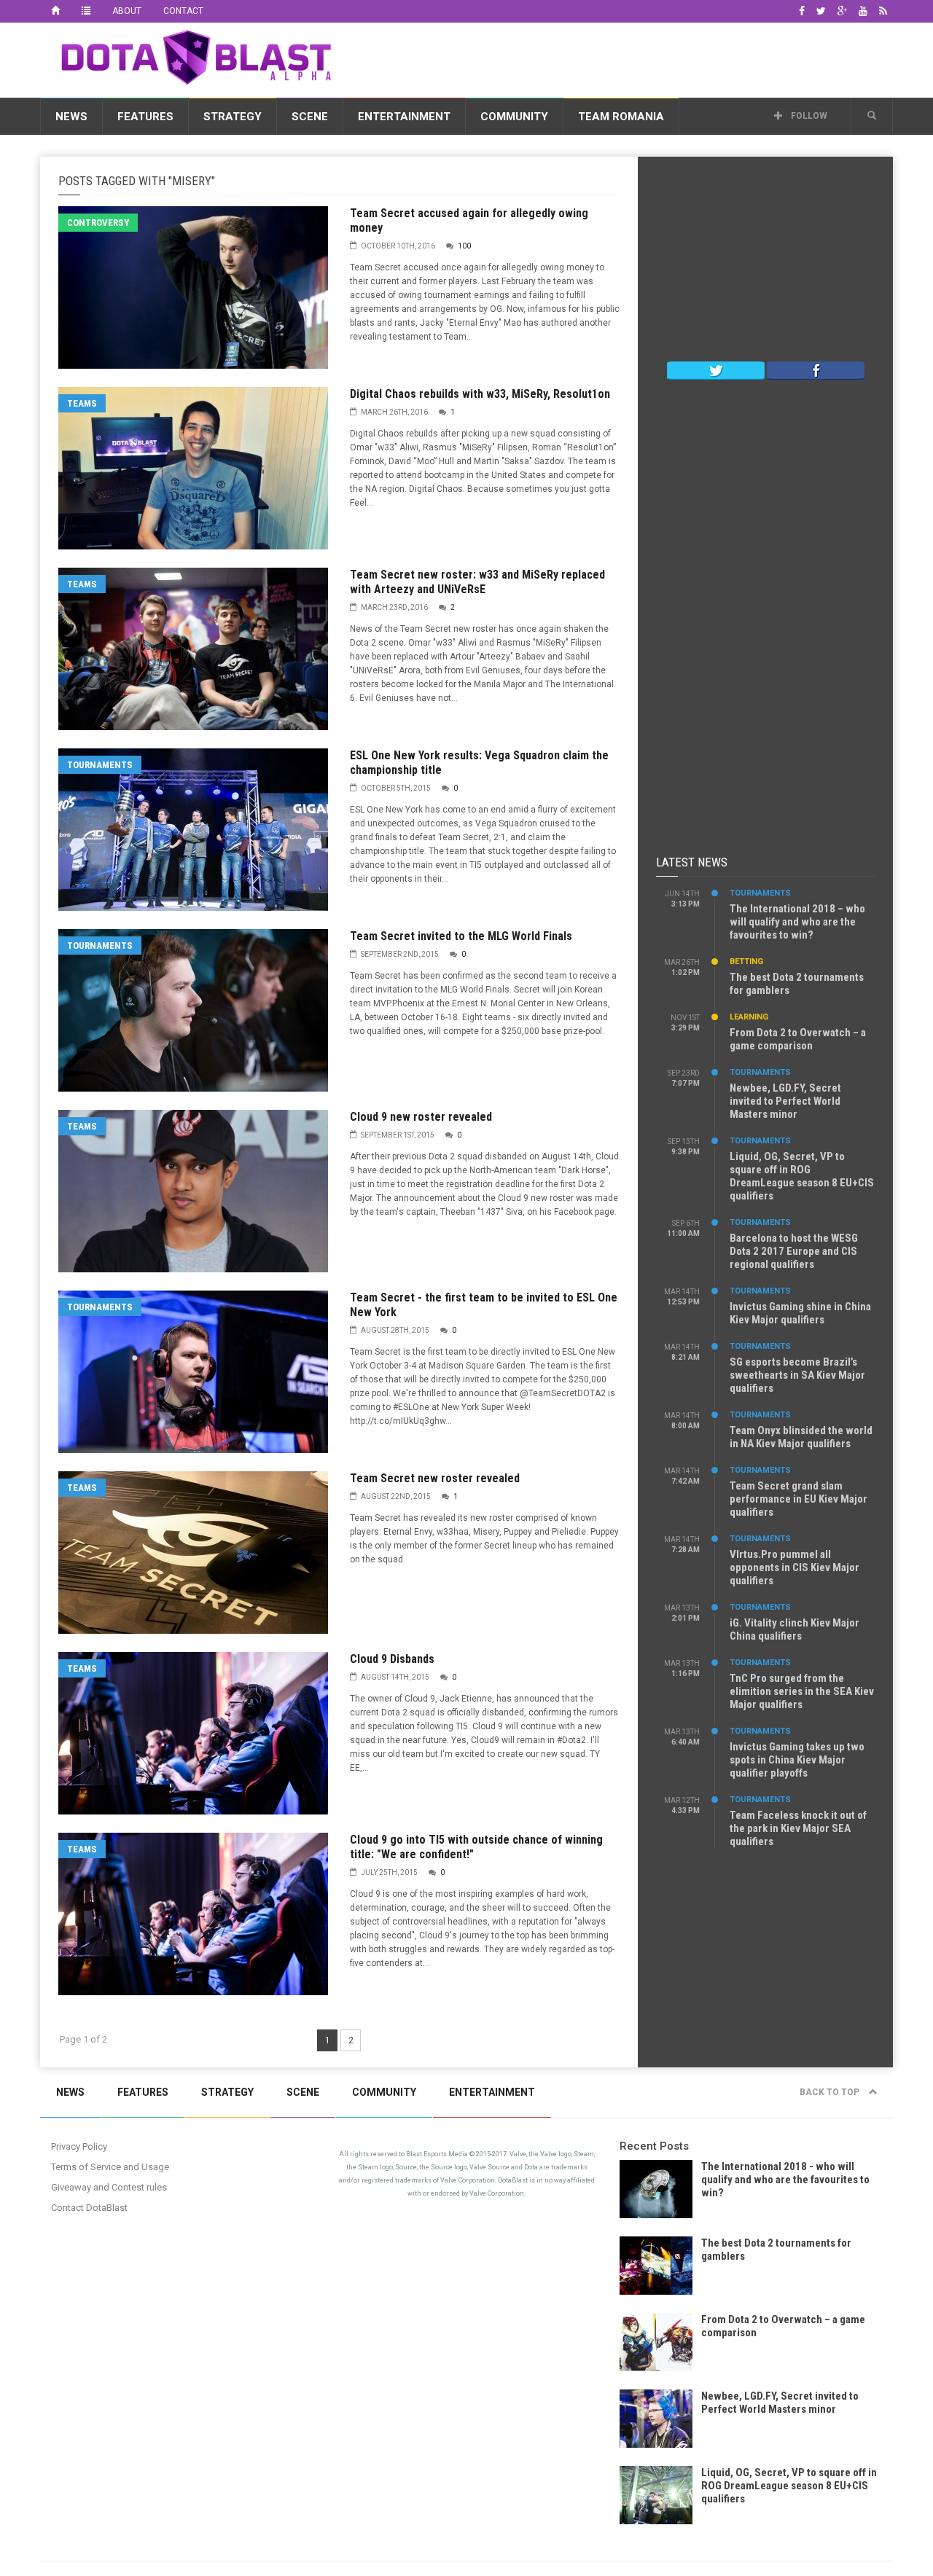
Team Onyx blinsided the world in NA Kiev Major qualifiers (801, 1437)
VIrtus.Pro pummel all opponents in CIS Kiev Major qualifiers (795, 1567)
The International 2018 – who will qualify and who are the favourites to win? (797, 922)
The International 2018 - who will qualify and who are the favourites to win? (785, 2180)
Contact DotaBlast (89, 2208)
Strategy (233, 117)
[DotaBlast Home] (55, 11)
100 (464, 246)
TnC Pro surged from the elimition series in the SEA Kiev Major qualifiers (802, 1691)
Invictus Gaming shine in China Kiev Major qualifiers (800, 1313)
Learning (749, 1017)
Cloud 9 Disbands (392, 1659)
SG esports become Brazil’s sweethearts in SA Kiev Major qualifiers (797, 1375)
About (127, 11)
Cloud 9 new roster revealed (421, 1117)
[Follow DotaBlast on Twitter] (716, 369)
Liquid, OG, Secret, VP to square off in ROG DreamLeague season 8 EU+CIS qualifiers (802, 1176)
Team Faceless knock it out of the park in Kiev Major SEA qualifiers (798, 1828)
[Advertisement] (628, 58)
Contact (183, 11)
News (71, 117)
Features (145, 117)
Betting (746, 962)
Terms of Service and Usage (110, 2167)
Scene (310, 117)
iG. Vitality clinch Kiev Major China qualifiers (795, 1629)
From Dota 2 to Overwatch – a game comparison (798, 1039)
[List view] (86, 11)
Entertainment (404, 117)
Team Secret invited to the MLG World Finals (461, 936)
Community (514, 117)
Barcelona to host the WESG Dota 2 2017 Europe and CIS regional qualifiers (794, 1251)
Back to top (831, 2092)
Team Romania (621, 117)
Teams (82, 403)
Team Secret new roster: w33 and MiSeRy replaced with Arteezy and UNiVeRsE (477, 582)
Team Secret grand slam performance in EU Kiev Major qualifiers (799, 1499)
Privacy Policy (79, 2146)
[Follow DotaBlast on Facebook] (816, 369)
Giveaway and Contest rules (109, 2187)
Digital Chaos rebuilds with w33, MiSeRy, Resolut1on (480, 394)
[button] (872, 116)
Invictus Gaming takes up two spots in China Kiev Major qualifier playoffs (797, 1760)
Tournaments (100, 765)
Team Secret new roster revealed (435, 1478)
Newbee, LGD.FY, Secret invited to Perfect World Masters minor (785, 1101)
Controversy (98, 223)
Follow (808, 116)
